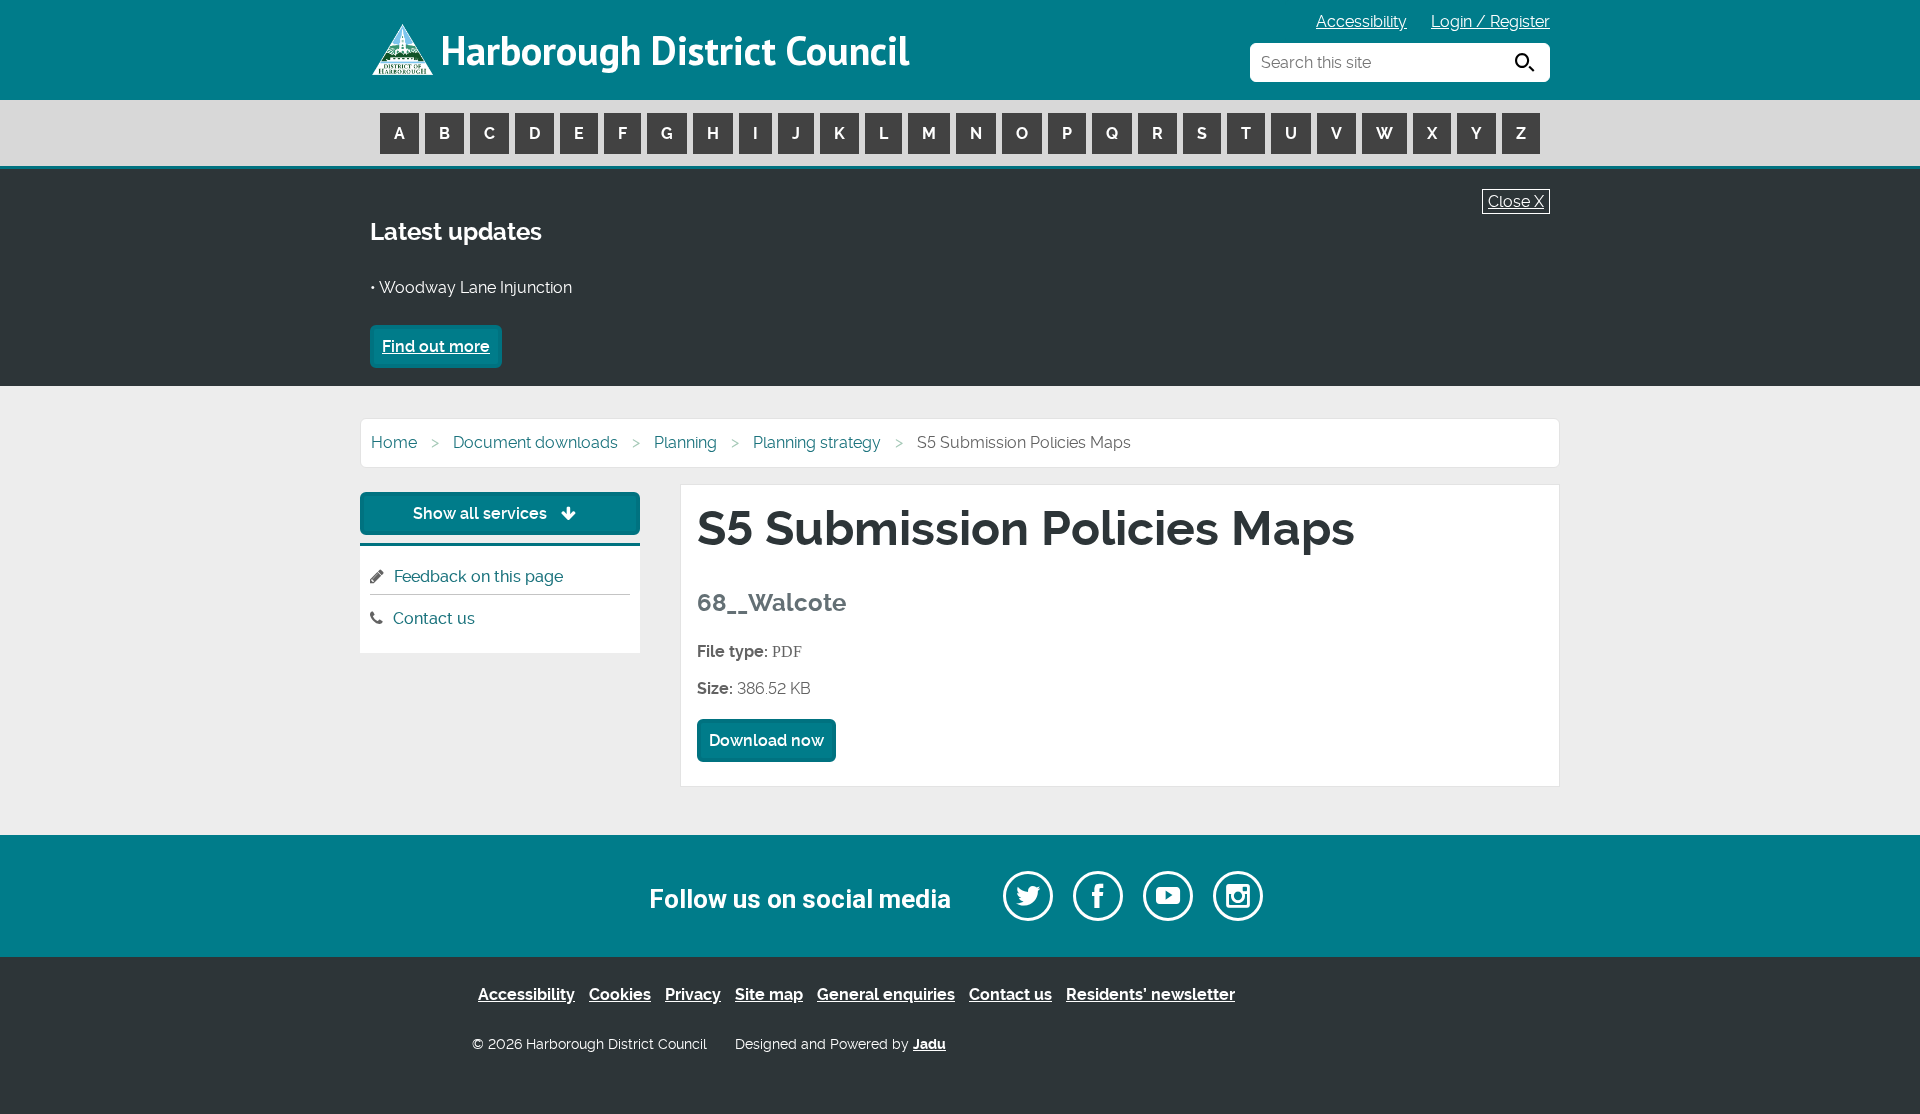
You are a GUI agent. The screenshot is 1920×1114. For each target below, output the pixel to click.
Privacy (693, 994)
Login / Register (1490, 21)
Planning (685, 442)
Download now (766, 740)
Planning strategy (817, 442)
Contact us (434, 618)
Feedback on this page (478, 576)
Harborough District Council (675, 50)
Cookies (620, 994)
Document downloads (535, 442)
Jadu (929, 1044)
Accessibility (1361, 21)
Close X (1516, 201)
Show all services (482, 513)
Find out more (436, 346)
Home (394, 442)
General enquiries (886, 994)
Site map (769, 994)
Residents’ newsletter (1150, 994)
